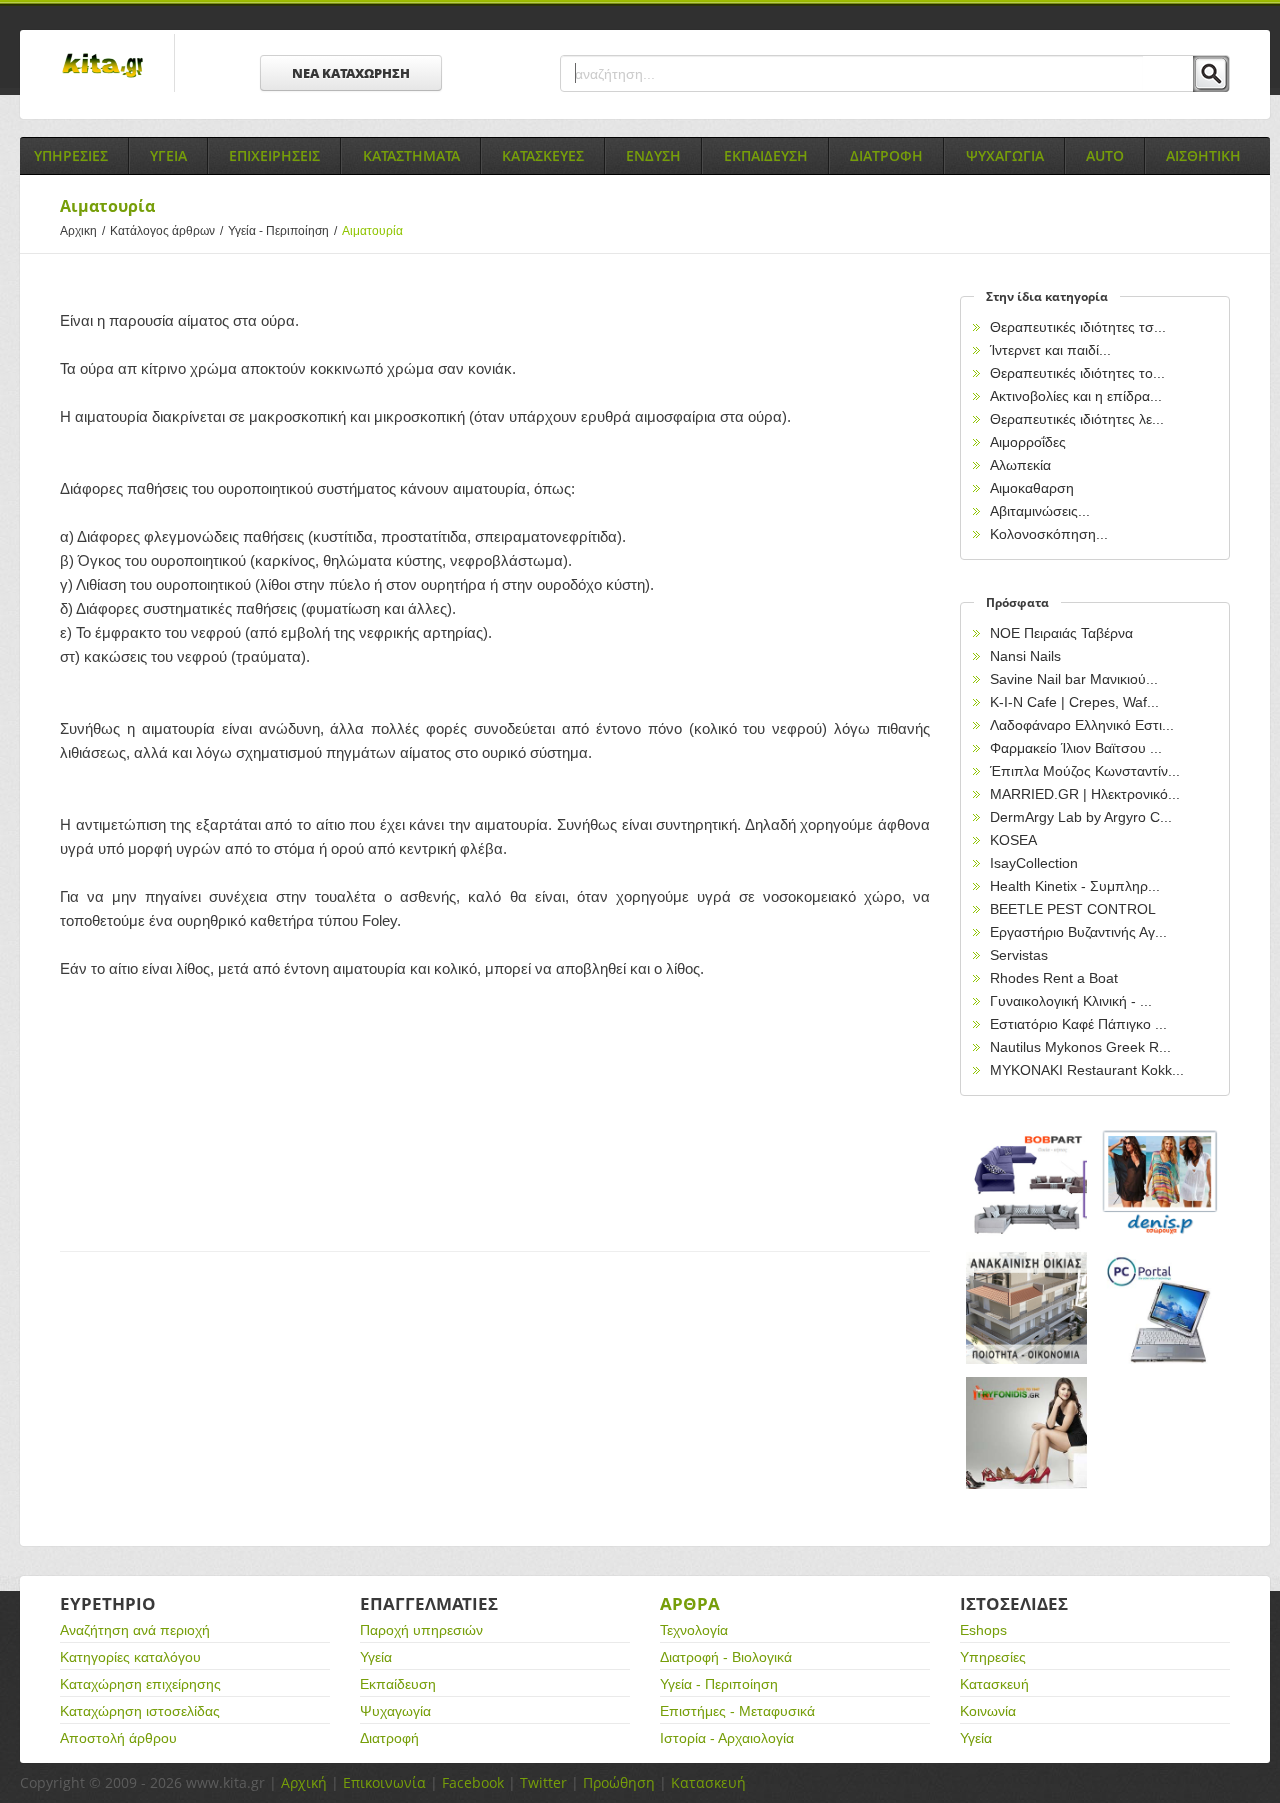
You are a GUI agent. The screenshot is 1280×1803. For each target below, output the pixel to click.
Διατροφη (886, 155)
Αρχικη (82, 231)
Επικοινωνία (384, 1782)
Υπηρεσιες (71, 155)
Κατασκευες (543, 155)
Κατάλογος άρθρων (166, 231)
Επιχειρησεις (274, 155)
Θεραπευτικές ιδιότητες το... (1077, 373)
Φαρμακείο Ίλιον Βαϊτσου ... (1076, 748)
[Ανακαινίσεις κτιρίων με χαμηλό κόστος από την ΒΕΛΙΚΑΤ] (1027, 1308)
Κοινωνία (988, 1711)
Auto (1105, 155)
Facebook (473, 1782)
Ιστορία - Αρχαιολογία (727, 1738)
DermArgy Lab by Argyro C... (1081, 817)
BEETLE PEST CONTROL (1073, 909)
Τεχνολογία (694, 1630)
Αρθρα (690, 1603)
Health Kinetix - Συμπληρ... (1075, 886)
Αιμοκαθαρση (1032, 488)
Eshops (983, 1630)
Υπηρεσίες (993, 1657)
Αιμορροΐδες (1028, 442)
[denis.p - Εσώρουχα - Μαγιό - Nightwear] (1161, 1183)
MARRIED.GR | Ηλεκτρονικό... (1085, 794)
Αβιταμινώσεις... (1040, 511)
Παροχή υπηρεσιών (421, 1630)
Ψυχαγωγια (1005, 155)
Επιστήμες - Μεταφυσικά (737, 1711)
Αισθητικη (1203, 155)
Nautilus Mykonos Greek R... (1080, 1047)
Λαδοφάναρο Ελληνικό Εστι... (1082, 725)
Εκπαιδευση (766, 155)
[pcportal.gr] (1161, 1308)
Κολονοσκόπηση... (1049, 534)
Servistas (1019, 955)
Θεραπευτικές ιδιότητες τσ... (1078, 327)
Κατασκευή (994, 1684)
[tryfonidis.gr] (1027, 1433)
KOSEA (1013, 840)
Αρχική (304, 1782)
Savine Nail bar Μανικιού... (1074, 679)
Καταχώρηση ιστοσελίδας (140, 1711)
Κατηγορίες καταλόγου (130, 1657)
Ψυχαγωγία (395, 1711)
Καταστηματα (411, 155)
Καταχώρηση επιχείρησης (140, 1684)
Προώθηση (619, 1782)
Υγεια (168, 155)
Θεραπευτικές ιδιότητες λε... (1077, 419)
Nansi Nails (1025, 656)
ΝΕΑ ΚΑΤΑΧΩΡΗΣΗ (351, 73)
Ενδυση (653, 155)
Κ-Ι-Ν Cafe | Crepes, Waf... (1074, 702)
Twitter (543, 1782)
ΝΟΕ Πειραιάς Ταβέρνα (1061, 633)
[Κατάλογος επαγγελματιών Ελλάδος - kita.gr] (102, 59)
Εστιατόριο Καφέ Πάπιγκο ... (1078, 1024)
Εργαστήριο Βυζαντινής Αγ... (1078, 932)
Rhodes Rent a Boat (1054, 978)
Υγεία (376, 1657)
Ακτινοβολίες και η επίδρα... (1076, 396)
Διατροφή (389, 1738)
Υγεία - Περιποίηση (282, 231)
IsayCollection (1034, 863)
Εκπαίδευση (398, 1684)
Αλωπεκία (1020, 465)
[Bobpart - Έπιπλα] (1027, 1183)
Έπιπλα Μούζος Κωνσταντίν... (1085, 771)
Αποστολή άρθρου (118, 1738)
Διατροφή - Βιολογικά (726, 1657)
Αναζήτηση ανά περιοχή (135, 1630)
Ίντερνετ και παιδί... (1050, 350)
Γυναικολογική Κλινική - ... (1071, 1001)
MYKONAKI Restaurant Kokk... (1087, 1070)
